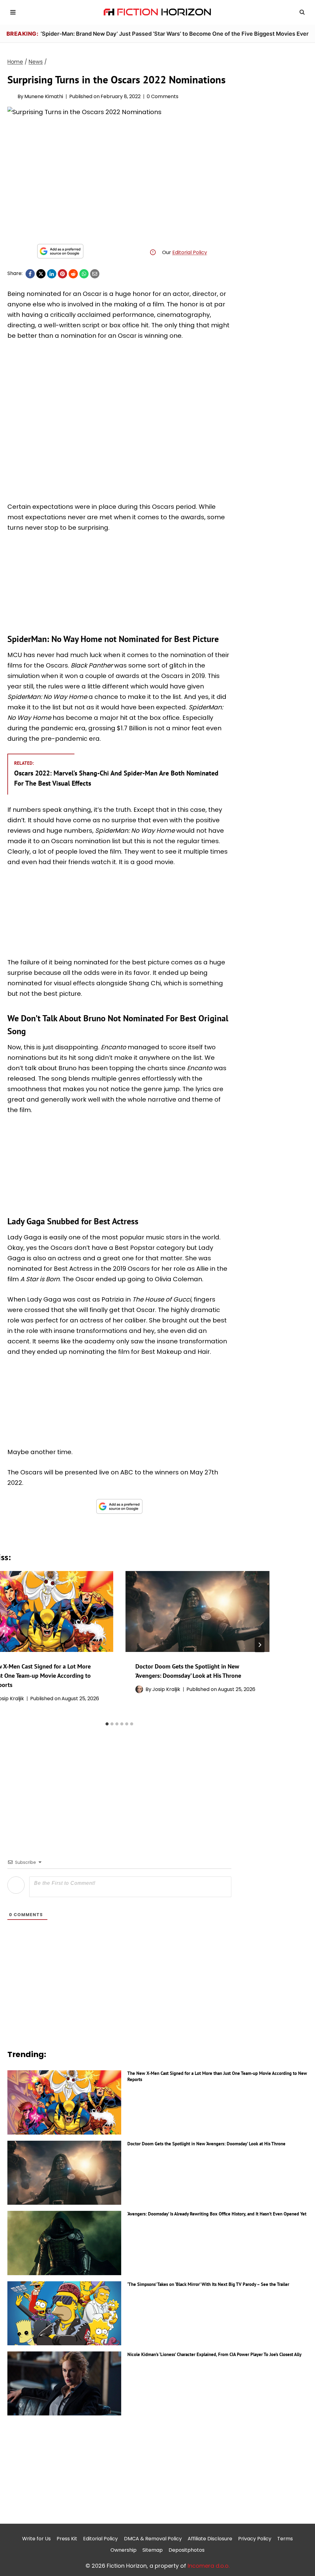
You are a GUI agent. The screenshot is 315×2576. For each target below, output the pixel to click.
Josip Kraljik (166, 1689)
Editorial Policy (190, 252)
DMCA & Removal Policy (153, 2539)
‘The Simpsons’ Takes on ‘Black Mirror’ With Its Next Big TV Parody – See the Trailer (208, 2284)
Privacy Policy (255, 2539)
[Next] (260, 1645)
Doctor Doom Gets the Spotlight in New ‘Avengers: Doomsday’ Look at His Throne (206, 2144)
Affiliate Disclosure (210, 2539)
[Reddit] (73, 274)
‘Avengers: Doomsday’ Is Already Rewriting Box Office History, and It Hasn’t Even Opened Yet (217, 2214)
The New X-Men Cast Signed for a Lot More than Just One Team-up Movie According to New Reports (217, 2076)
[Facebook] (30, 274)
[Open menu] (13, 12)
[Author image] (11, 96)
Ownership (124, 2550)
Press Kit (67, 2539)
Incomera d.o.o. (209, 2566)
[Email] (95, 274)
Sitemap (153, 2550)
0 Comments (163, 96)
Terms (285, 2539)
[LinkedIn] (52, 274)
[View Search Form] (302, 12)
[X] (41, 274)
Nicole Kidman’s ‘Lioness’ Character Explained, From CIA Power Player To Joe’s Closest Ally (214, 2354)
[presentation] (197, 1611)
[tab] (107, 1724)
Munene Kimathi (44, 96)
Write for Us (36, 2539)
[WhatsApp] (84, 274)
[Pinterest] (62, 274)
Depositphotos (187, 2550)
